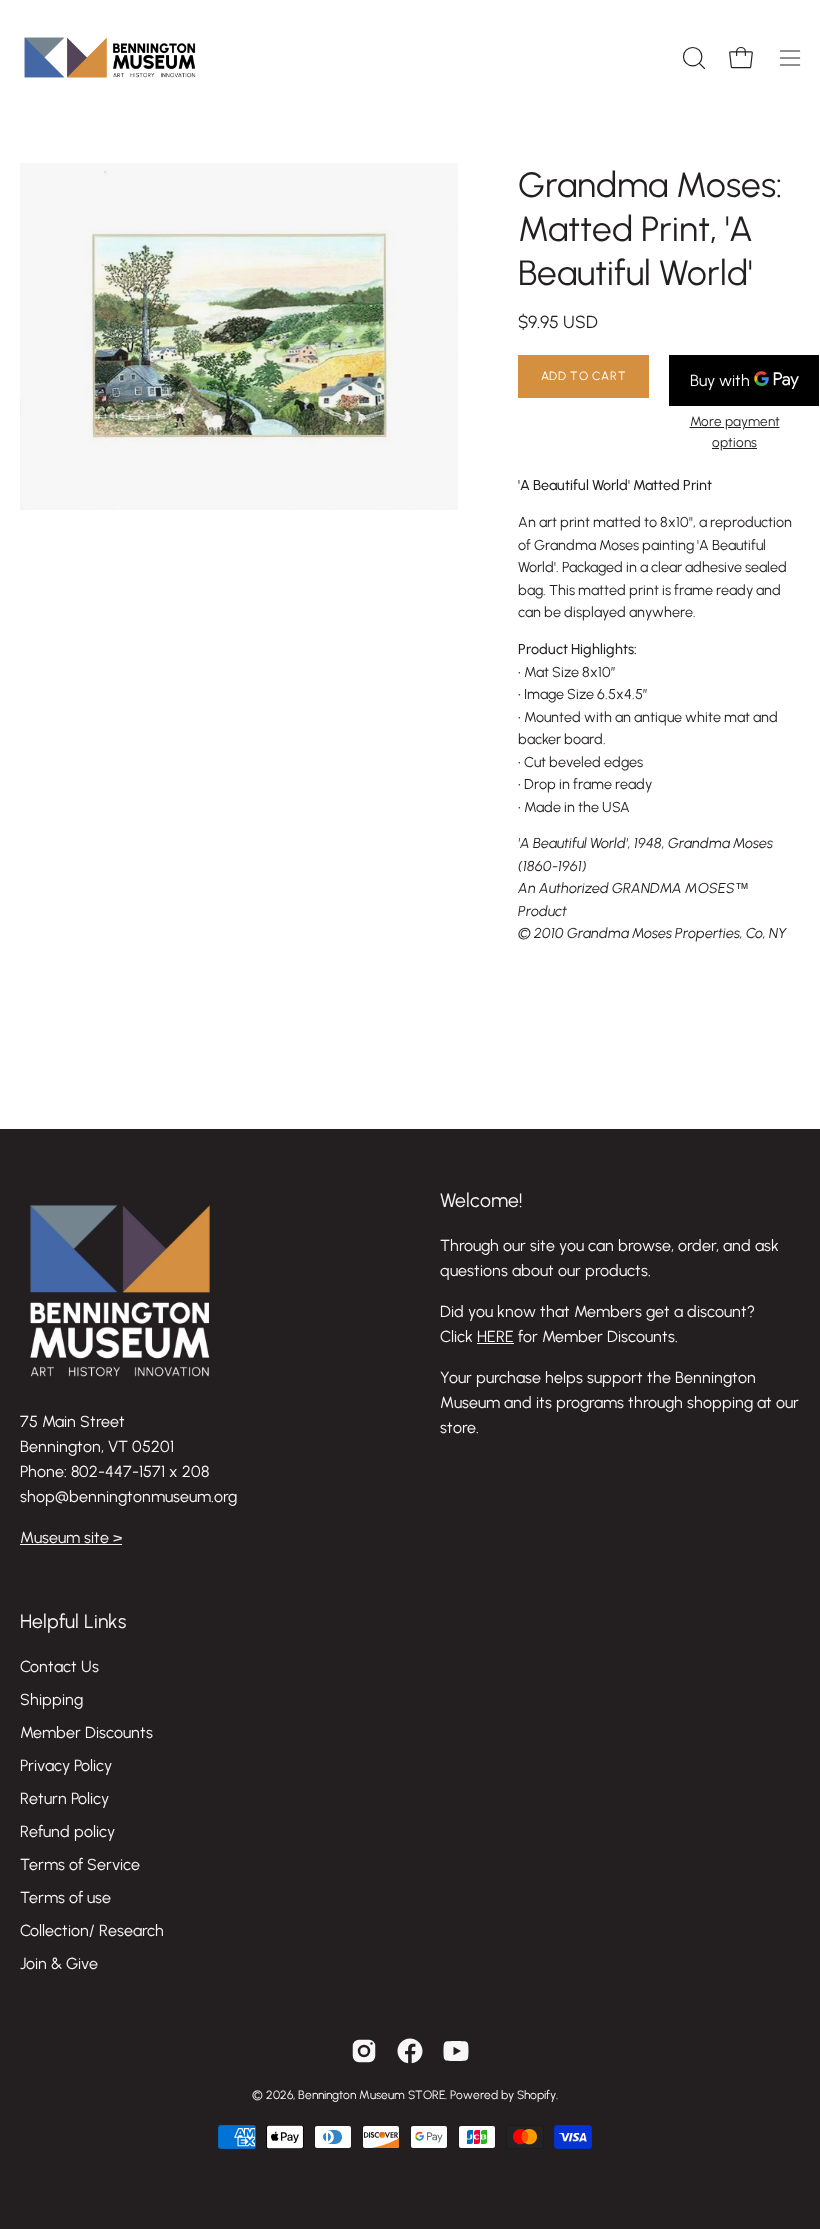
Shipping (51, 1699)
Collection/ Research (92, 1930)
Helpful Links (73, 1621)
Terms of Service (80, 1864)
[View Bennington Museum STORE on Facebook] (410, 2051)
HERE (495, 1336)
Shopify (536, 2095)
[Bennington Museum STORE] (110, 57)
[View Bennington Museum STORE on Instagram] (364, 2051)
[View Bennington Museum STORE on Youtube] (456, 2051)
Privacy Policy (66, 1765)
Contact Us (59, 1666)
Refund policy (67, 1831)
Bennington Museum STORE (371, 2095)
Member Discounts (86, 1732)
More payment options (735, 431)
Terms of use (65, 1897)
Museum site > (71, 1537)
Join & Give (59, 1963)
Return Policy (64, 1798)
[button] (692, 58)
